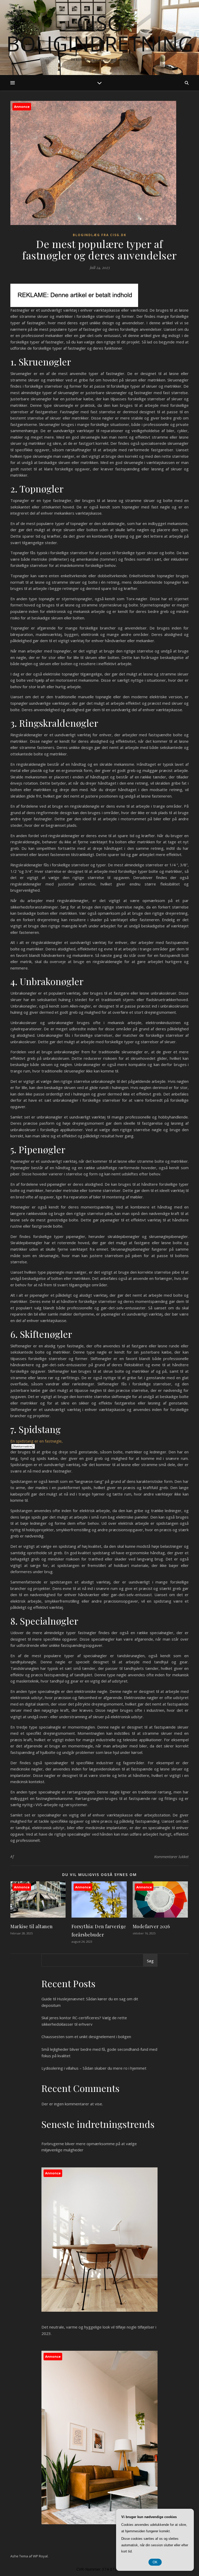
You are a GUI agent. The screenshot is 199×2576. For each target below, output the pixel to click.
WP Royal (40, 2556)
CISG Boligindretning (100, 33)
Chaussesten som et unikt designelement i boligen (86, 2037)
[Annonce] (38, 1916)
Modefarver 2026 (151, 1926)
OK (155, 2562)
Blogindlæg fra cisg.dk (100, 235)
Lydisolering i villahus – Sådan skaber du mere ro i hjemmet (94, 2068)
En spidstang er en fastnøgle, (37, 1441)
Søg (150, 1961)
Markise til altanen (32, 1926)
